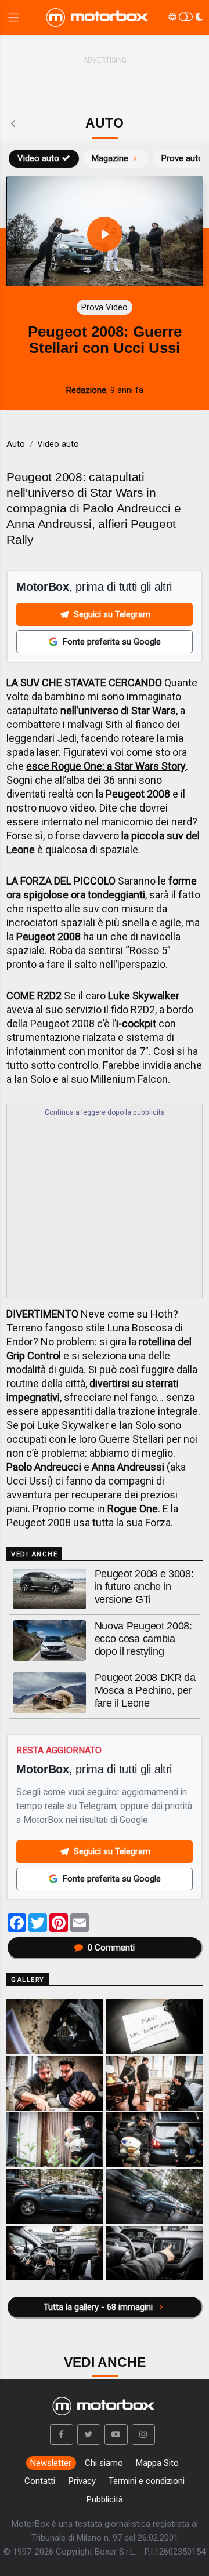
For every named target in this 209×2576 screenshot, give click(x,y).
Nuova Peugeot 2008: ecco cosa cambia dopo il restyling (143, 1639)
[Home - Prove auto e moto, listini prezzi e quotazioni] (98, 17)
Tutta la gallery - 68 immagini (99, 2307)
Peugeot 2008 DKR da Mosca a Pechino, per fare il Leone (145, 1690)
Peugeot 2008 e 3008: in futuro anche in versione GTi (144, 1587)
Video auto (38, 158)
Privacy (82, 2481)
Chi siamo (104, 2463)
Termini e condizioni (147, 2481)
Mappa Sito (157, 2463)
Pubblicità (105, 2499)
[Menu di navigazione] (14, 18)
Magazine (110, 158)
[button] (62, 2435)
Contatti (40, 2481)
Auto (16, 444)
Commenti (111, 1948)
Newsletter (51, 2463)
